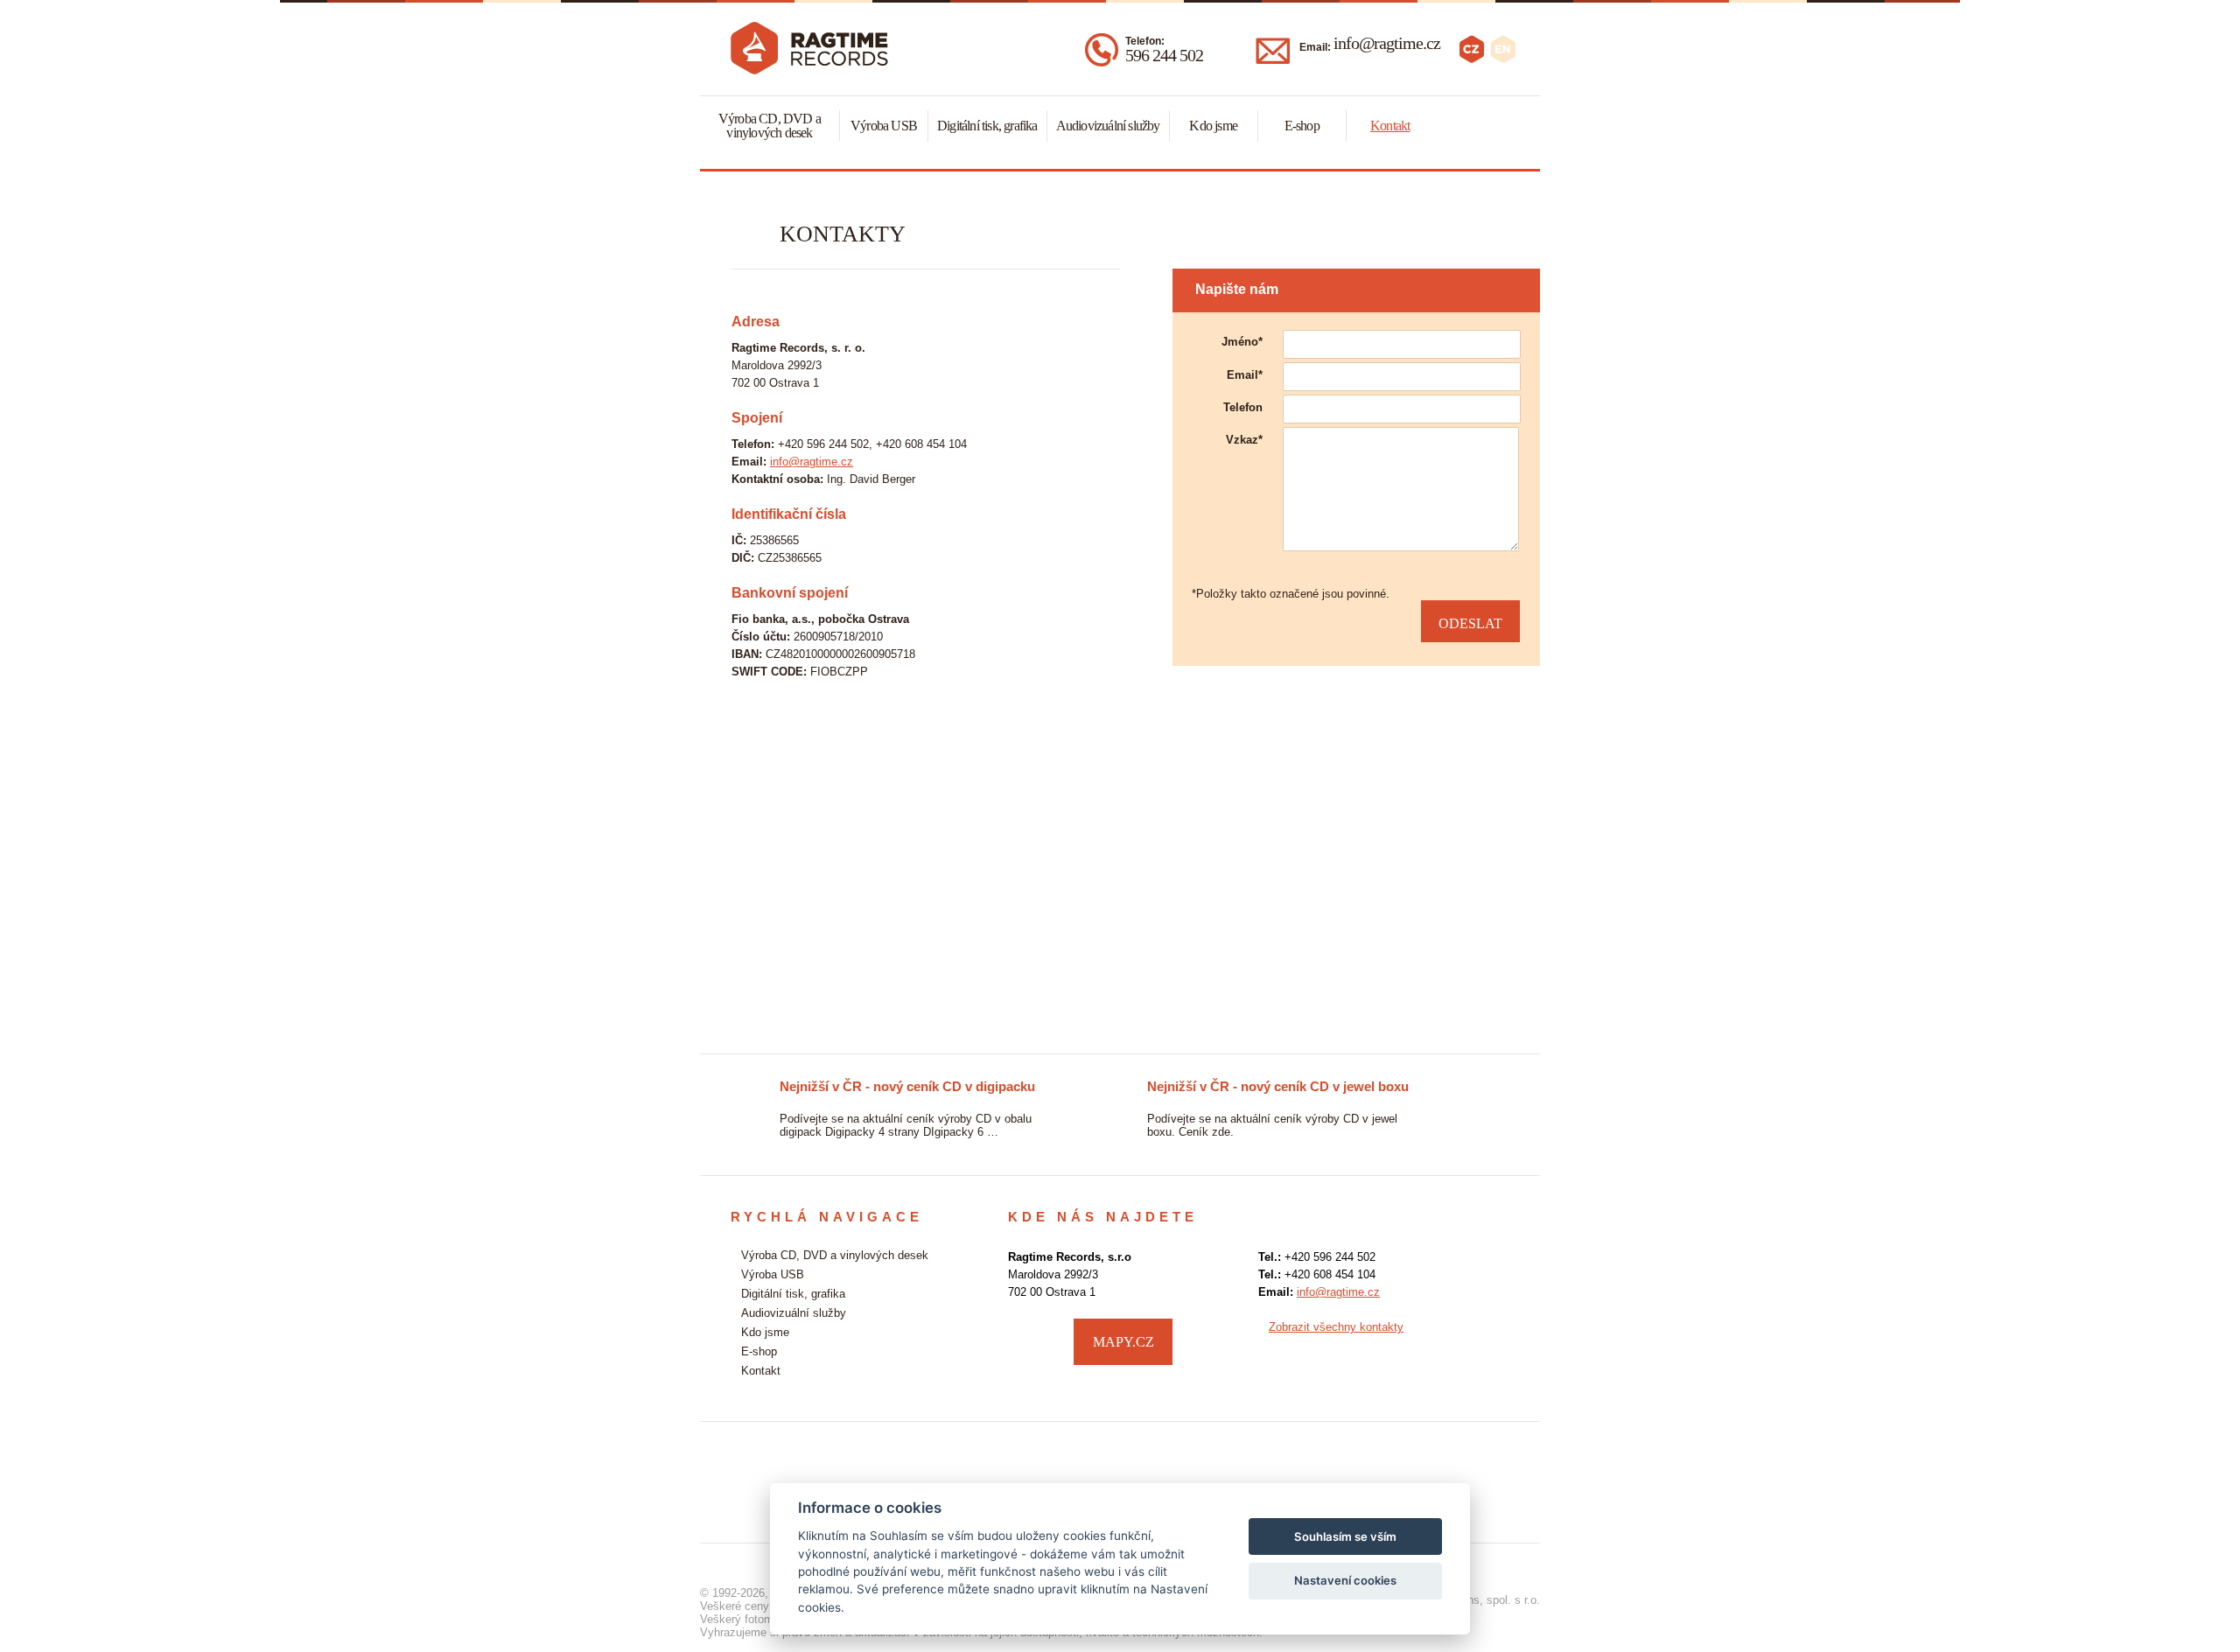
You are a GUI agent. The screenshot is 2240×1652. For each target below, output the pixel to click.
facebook (1492, 1340)
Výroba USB (884, 126)
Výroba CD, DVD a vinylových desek (770, 126)
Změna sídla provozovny (1279, 1086)
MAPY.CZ (1123, 1342)
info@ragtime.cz (1387, 43)
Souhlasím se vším (1345, 1536)
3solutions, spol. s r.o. (1484, 1600)
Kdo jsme (1213, 126)
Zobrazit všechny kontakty (1336, 1327)
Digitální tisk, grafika (987, 126)
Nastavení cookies (1345, 1580)
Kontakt (1390, 126)
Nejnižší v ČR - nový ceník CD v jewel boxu (967, 1086)
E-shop (1302, 126)
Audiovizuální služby (1108, 126)
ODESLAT (1470, 623)
